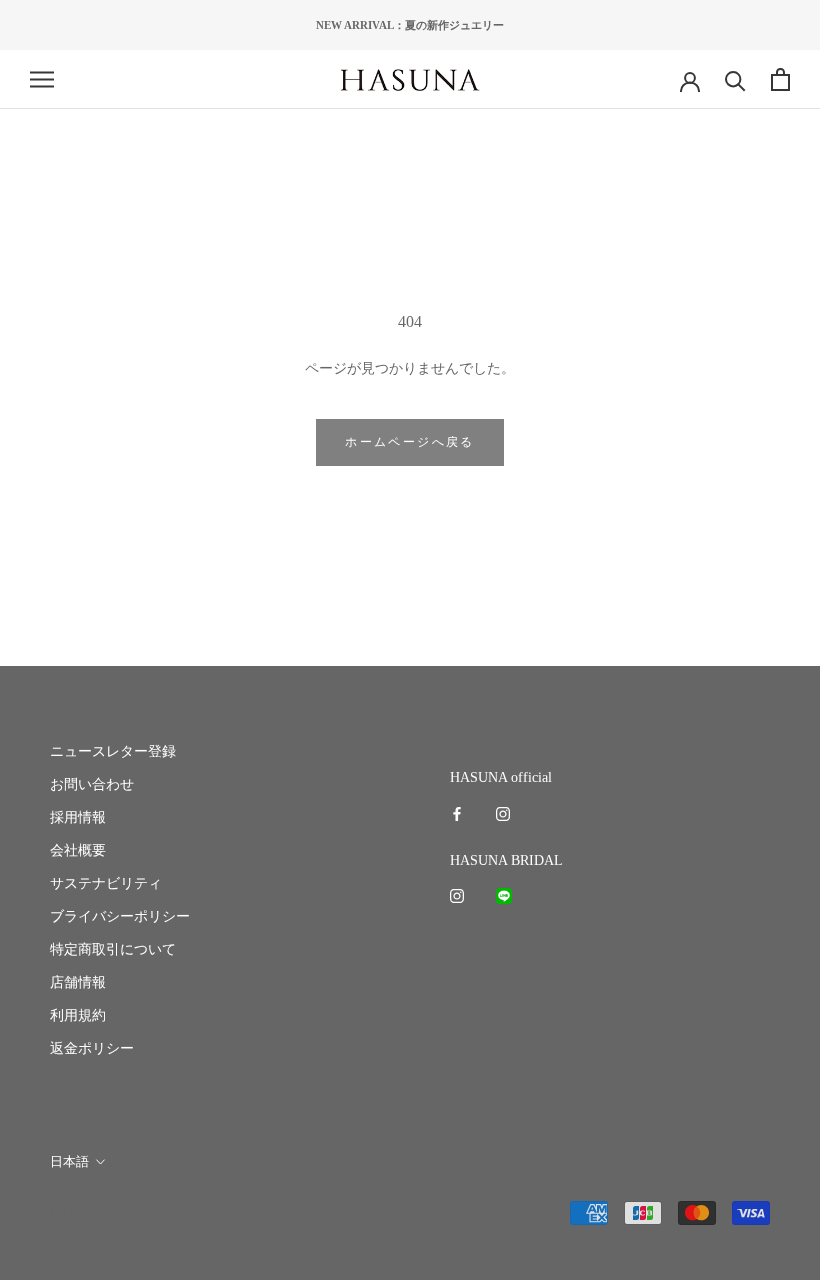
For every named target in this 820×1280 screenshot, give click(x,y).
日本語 (69, 1161)
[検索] (735, 79)
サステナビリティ (106, 883)
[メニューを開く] (42, 79)
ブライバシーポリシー (120, 916)
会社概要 (78, 850)
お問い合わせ (92, 784)
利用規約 (78, 1015)
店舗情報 (78, 982)
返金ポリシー (92, 1048)
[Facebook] (457, 812)
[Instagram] (503, 812)
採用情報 (78, 817)
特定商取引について (113, 949)
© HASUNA (82, 1214)
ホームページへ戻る (410, 442)
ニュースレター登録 (113, 751)
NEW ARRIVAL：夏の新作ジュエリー (410, 25)
